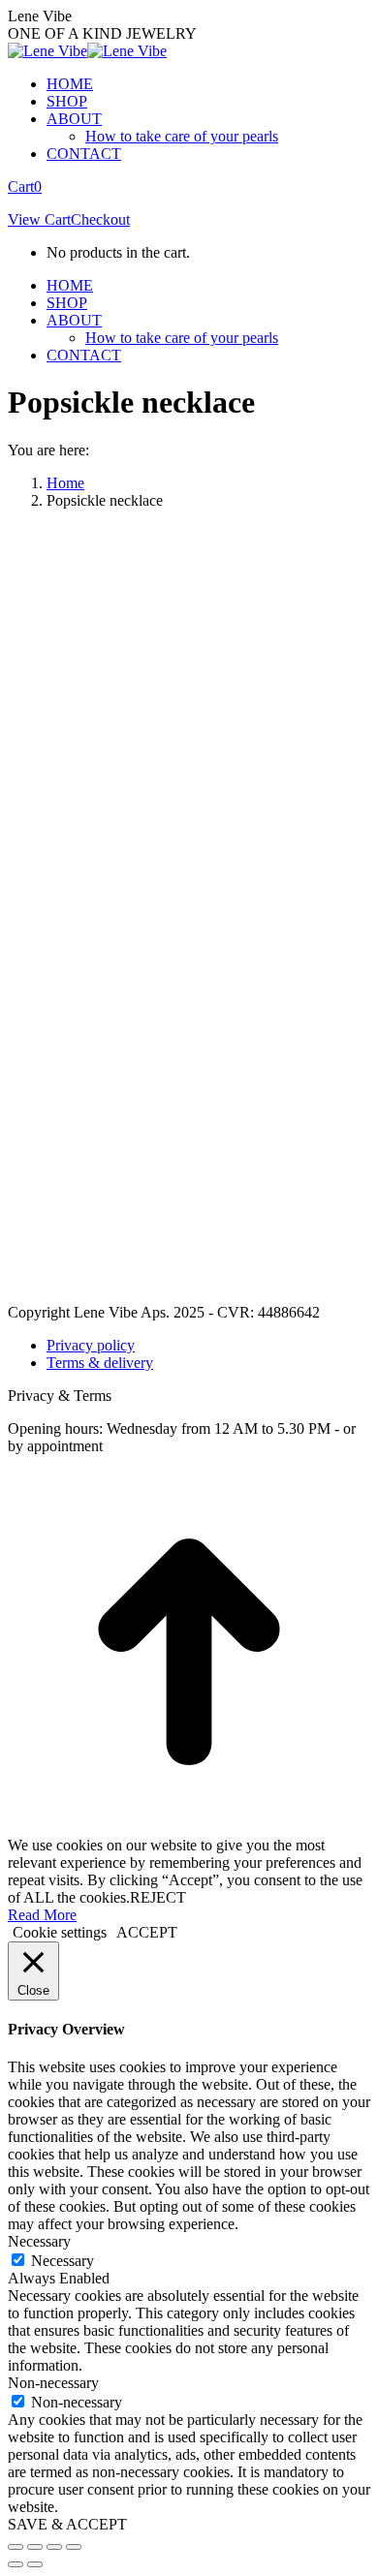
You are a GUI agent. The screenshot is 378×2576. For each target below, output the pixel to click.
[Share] (35, 2547)
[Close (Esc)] (16, 2547)
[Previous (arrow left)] (16, 2564)
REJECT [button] (158, 1897)
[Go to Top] (189, 1828)
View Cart (39, 219)
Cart (25, 186)
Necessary (63, 2261)
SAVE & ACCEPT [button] (67, 2524)
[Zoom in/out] (74, 2547)
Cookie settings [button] (60, 1932)
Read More (42, 1915)
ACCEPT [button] (147, 1932)
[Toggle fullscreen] (54, 2547)
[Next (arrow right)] (35, 2564)
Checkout (100, 219)
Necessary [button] (39, 2241)
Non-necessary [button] (53, 2383)
